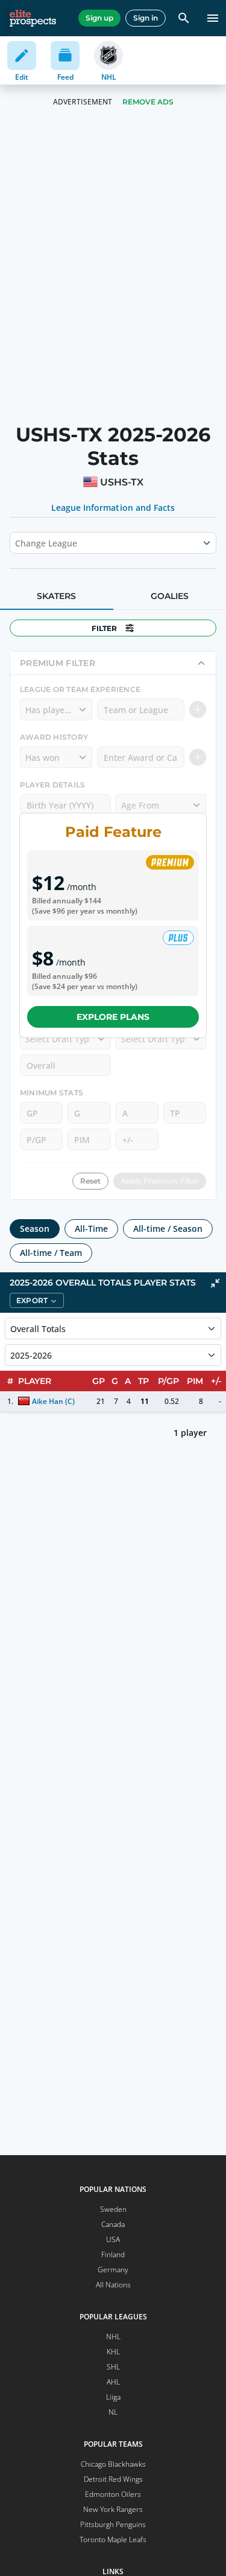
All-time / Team (51, 1253)
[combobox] (16, 543)
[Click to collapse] (215, 1283)
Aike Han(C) (53, 1401)
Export (32, 1300)
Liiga (113, 2397)
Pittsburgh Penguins (113, 2524)
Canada (113, 2224)
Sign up (99, 18)
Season (35, 1229)
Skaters (56, 596)
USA (113, 2239)
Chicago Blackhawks (113, 2464)
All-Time (91, 1229)
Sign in (146, 18)
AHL (113, 2382)
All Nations (113, 2285)
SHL (113, 2367)
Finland (113, 2254)
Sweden (113, 2209)
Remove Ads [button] (148, 102)
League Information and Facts (113, 508)
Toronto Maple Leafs (113, 2539)
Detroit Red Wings (113, 2479)
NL (113, 2412)
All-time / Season (168, 1229)
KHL (113, 2352)
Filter (104, 628)
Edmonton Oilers (113, 2494)
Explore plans (113, 1017)
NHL (113, 2337)
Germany (113, 2270)
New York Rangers (113, 2509)
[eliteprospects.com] (33, 18)
